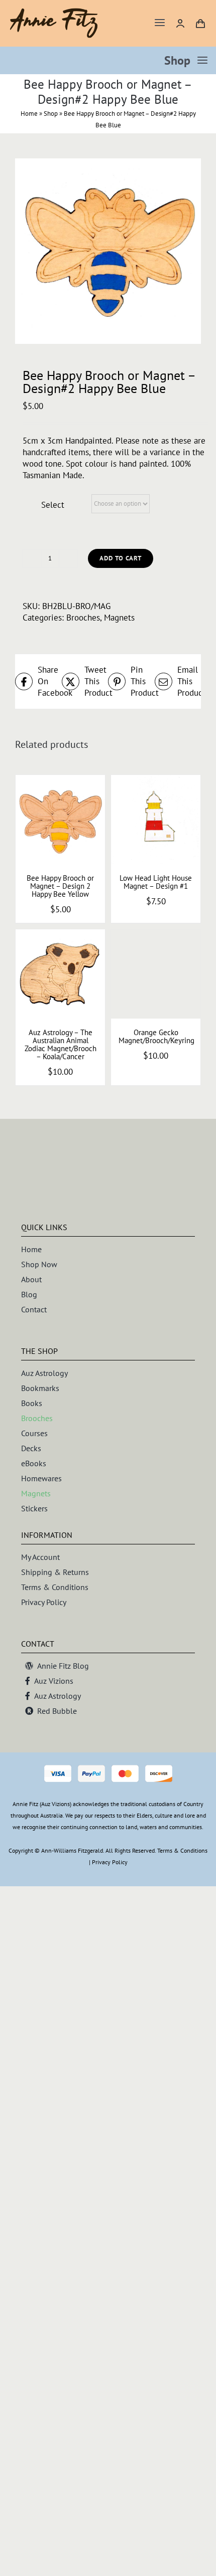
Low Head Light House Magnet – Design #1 (156, 882)
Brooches (83, 618)
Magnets (119, 618)
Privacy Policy (110, 1862)
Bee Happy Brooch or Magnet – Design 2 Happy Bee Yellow (60, 886)
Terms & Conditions (182, 1850)
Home (29, 114)
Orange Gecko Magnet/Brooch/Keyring (156, 1036)
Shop (51, 114)
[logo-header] (54, 12)
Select (53, 505)
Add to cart (121, 558)
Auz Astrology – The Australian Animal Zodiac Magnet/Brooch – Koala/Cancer (61, 1044)
